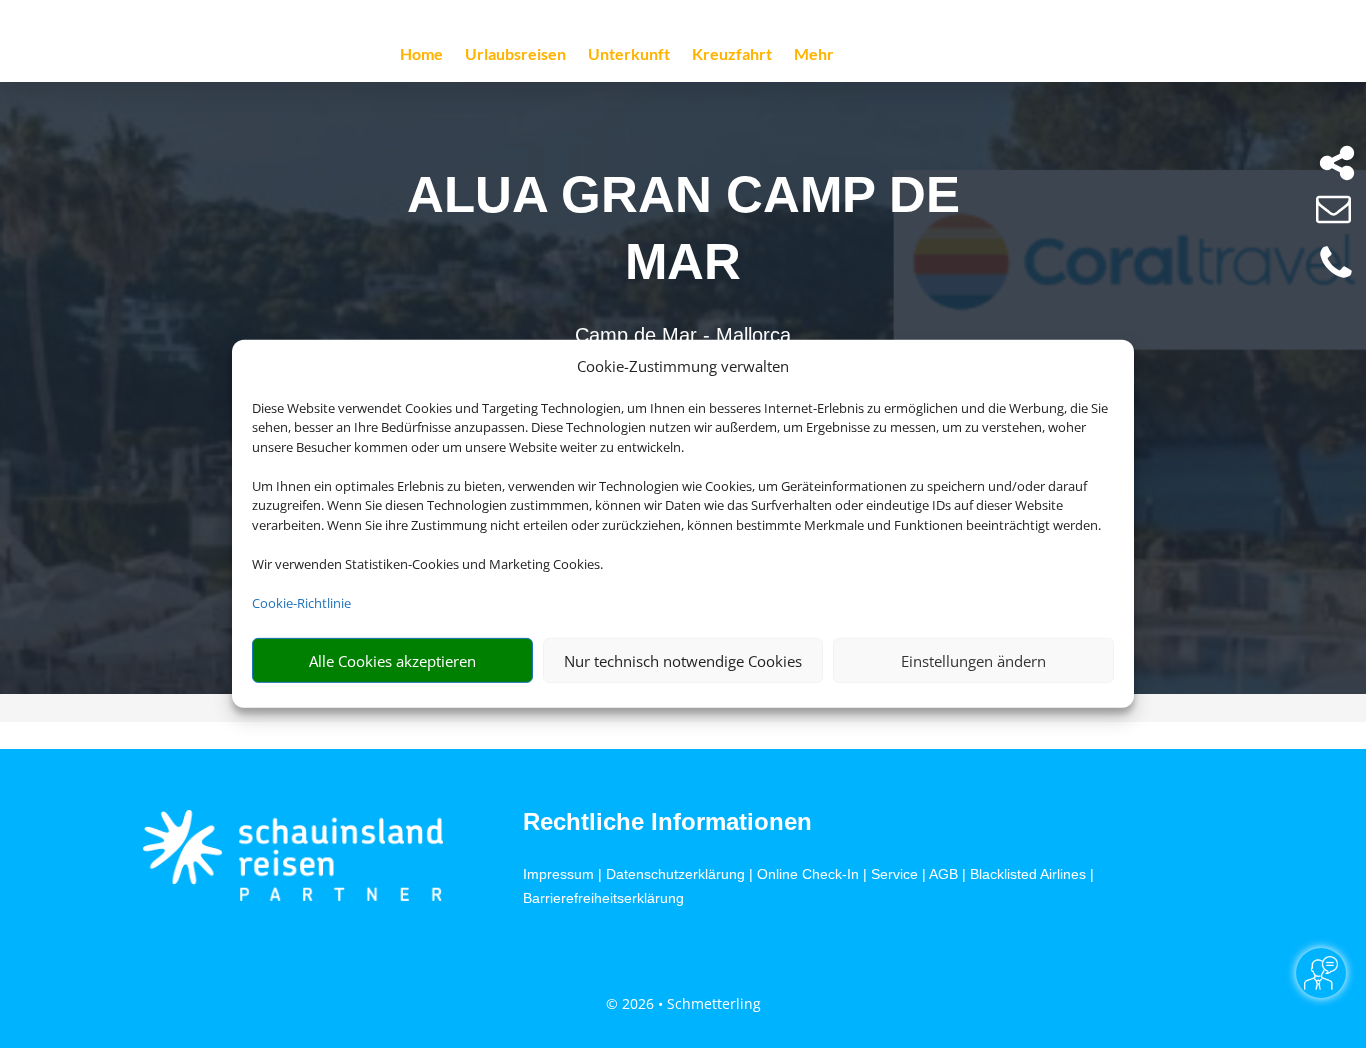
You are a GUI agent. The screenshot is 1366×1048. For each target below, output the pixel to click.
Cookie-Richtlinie (301, 603)
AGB (943, 874)
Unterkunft (629, 55)
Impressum (558, 874)
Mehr (814, 55)
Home (421, 55)
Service (894, 874)
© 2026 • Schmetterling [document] (683, 1003)
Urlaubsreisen (515, 55)
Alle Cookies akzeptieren (392, 661)
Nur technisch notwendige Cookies (683, 661)
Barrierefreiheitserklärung (603, 898)
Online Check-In (808, 874)
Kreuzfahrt (732, 55)
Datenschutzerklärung (675, 874)
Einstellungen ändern (973, 661)
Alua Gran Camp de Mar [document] (683, 227)
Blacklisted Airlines (1028, 874)
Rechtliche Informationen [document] (667, 822)
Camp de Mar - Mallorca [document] (683, 335)
